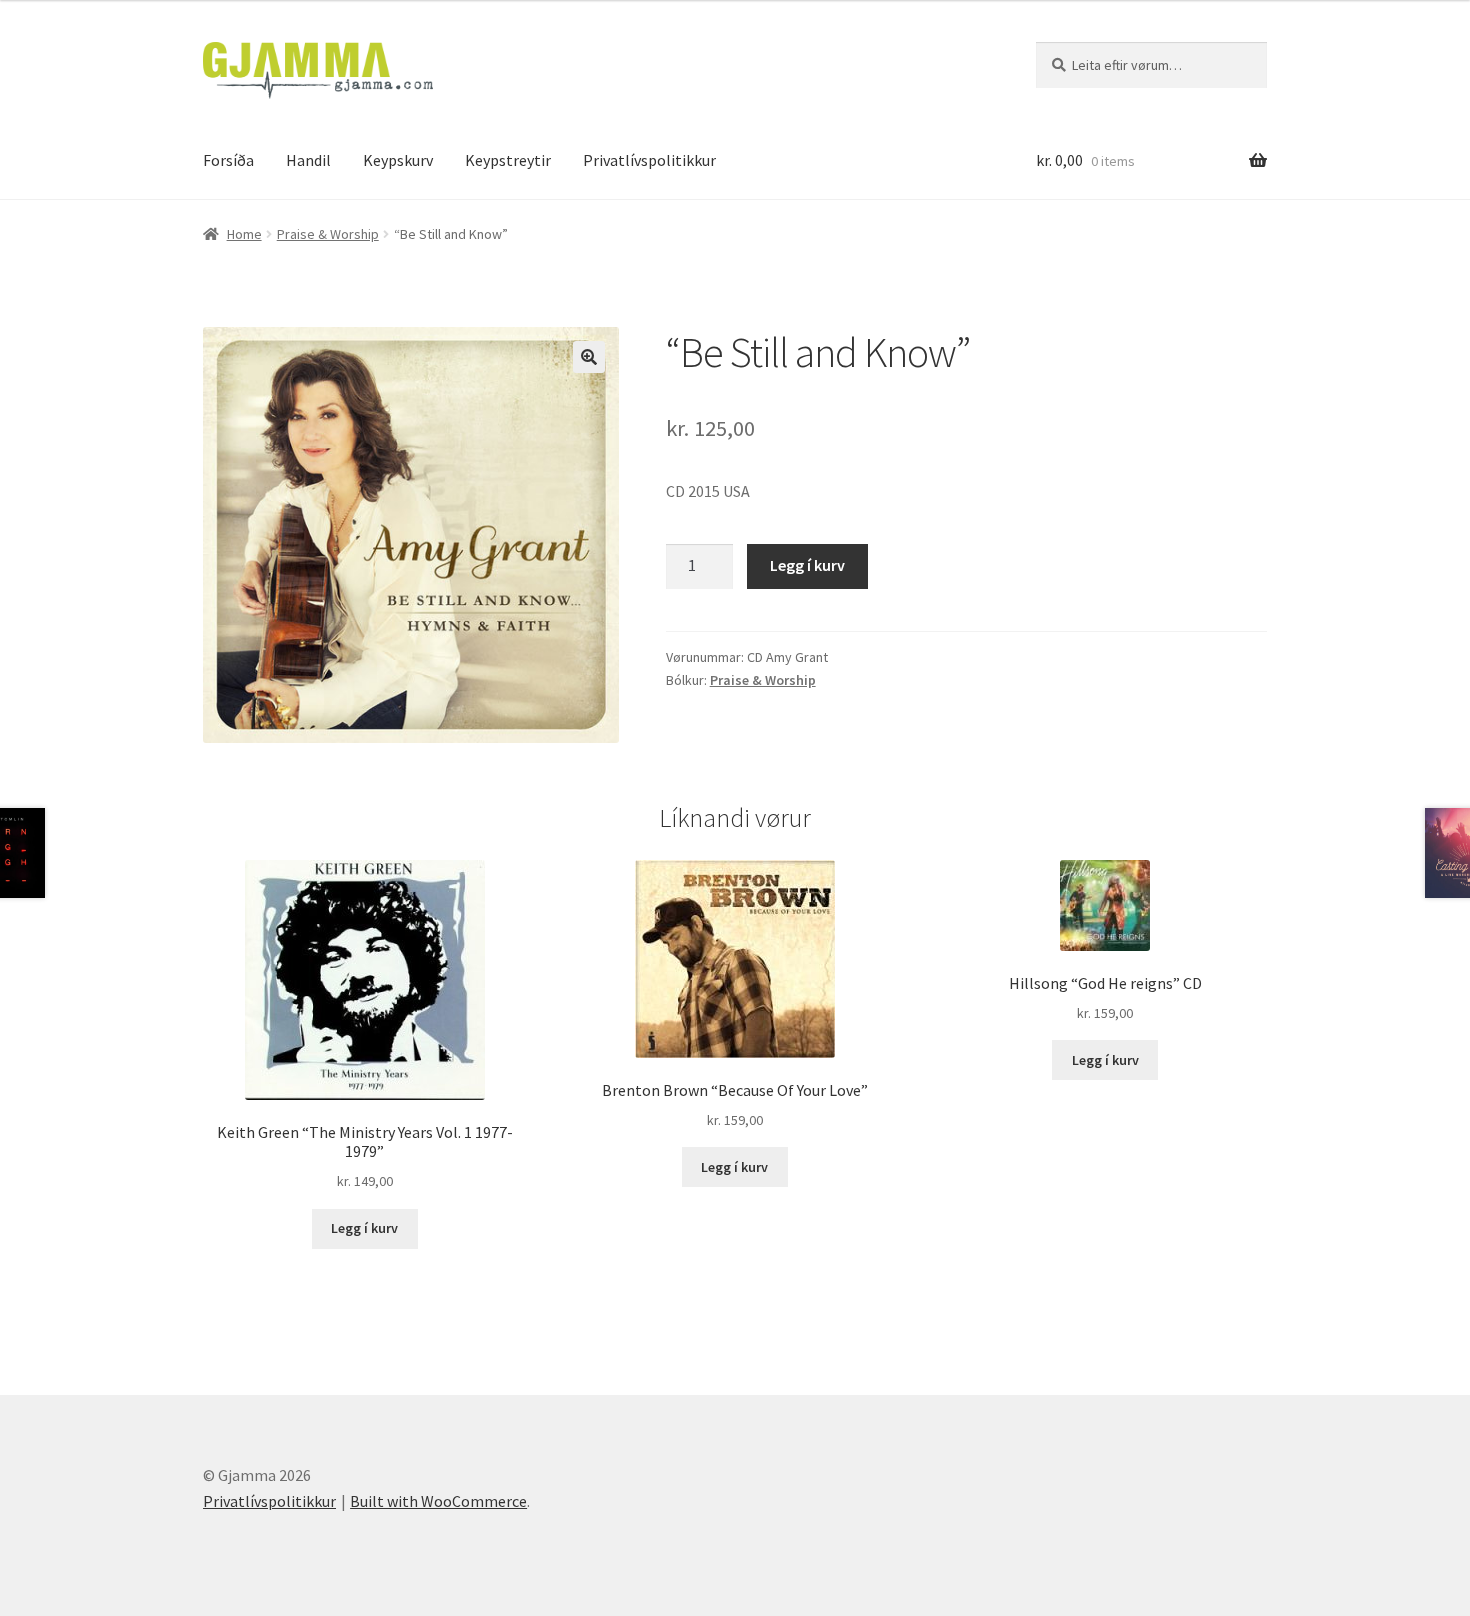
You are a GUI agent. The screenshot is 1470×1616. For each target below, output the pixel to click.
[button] (589, 357)
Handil (308, 160)
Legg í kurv (807, 565)
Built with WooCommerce (438, 1501)
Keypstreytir (508, 160)
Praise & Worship (328, 234)
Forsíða (228, 160)
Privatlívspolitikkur (649, 160)
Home (244, 234)
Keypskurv (398, 160)
